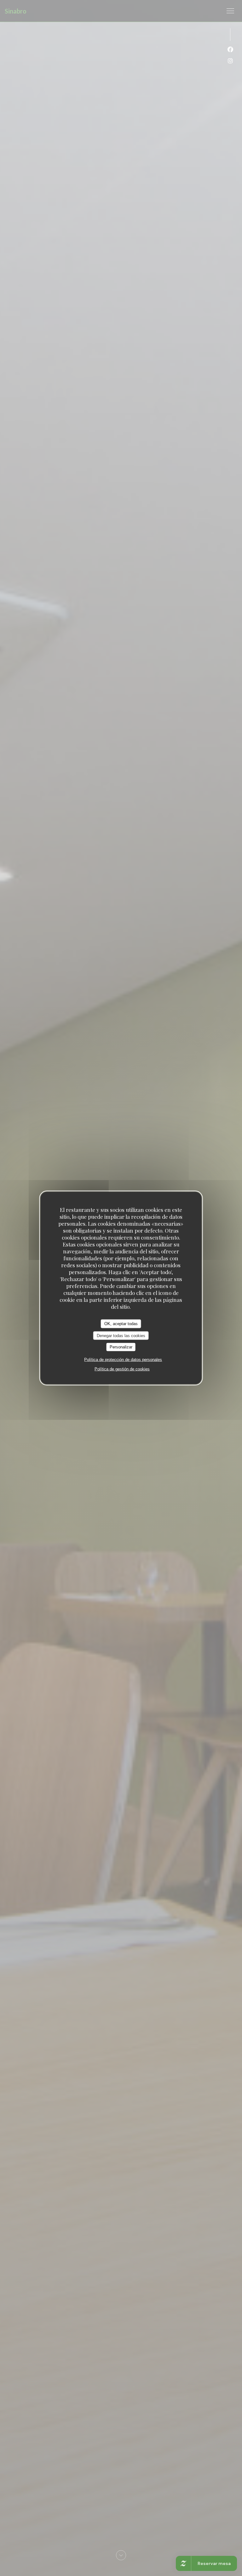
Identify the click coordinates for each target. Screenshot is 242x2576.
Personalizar (121, 1347)
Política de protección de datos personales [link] (123, 1359)
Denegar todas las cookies (121, 1335)
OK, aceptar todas (121, 1324)
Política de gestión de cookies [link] (122, 1369)
